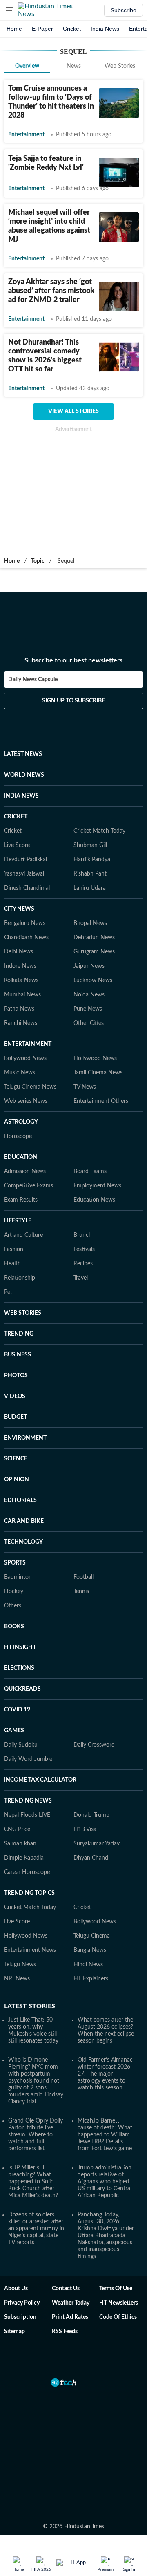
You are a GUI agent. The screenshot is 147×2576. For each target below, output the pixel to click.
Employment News (97, 1186)
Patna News (19, 1009)
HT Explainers (91, 1979)
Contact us (66, 2289)
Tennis (81, 1591)
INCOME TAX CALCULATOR (40, 1780)
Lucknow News (93, 980)
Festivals (84, 1249)
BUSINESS (18, 1355)
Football (84, 1577)
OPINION (17, 1480)
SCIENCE (16, 1459)
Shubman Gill (90, 845)
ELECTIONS (19, 1668)
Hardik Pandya (92, 860)
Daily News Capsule (33, 680)
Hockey (14, 1591)
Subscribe (124, 10)
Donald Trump (91, 1815)
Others (13, 1606)
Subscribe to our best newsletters (73, 660)
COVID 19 (17, 1710)
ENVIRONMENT (25, 1438)
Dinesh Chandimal (27, 888)
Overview (27, 66)
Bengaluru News (25, 923)
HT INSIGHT (20, 1647)
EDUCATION (21, 1157)
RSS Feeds (65, 2332)
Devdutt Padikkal (26, 860)
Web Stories (120, 66)
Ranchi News (21, 1023)
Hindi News (88, 1965)
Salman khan (20, 1844)
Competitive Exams (29, 1186)
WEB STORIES (23, 1313)
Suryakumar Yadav (97, 1844)
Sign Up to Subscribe (73, 701)
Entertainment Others (101, 1101)
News (74, 66)
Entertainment (26, 135)
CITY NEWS (19, 909)
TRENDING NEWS (28, 1801)
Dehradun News (94, 938)
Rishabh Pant (90, 874)
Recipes (83, 1264)
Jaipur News (89, 966)
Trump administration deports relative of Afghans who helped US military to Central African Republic (105, 2182)
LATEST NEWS (23, 754)
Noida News (89, 995)
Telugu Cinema (92, 1936)
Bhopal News (90, 923)
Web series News (26, 1101)
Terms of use (116, 2289)
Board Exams (90, 1171)
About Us (16, 2289)
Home (14, 29)
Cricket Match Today (99, 831)
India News (105, 29)
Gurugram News (94, 952)
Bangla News (90, 1950)
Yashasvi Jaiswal (24, 874)
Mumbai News (22, 995)
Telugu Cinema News (30, 1087)
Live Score (17, 845)
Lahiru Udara (90, 888)
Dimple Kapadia (24, 1858)
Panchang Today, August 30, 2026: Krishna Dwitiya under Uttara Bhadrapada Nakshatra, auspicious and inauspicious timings (106, 2236)
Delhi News (19, 952)
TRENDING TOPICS (29, 1893)
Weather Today (71, 2303)
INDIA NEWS (21, 796)
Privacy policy (22, 2303)
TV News (85, 1087)
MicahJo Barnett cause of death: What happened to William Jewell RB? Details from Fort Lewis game (105, 2135)
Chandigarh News (26, 938)
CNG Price (17, 1829)
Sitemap (14, 2332)
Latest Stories (30, 2006)
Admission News (25, 1171)
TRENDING (19, 1334)
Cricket (72, 29)
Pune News (88, 1009)
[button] (9, 10)
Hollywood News (95, 1058)
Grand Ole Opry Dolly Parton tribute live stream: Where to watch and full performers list (36, 2135)
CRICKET (16, 817)
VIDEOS (15, 1396)
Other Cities (89, 1023)
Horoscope (18, 1136)
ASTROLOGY (21, 1122)
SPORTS (15, 1563)
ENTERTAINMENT (28, 1044)
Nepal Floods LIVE (27, 1815)
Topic (38, 561)
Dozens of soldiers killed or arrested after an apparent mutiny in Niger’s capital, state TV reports (36, 2229)
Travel (81, 1278)
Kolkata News (21, 980)
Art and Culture (23, 1235)
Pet (8, 1292)
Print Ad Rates (70, 2317)
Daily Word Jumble (28, 1759)
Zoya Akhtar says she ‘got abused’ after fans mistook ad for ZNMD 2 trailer (51, 291)
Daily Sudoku (21, 1745)
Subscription (20, 2317)
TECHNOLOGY (23, 1542)
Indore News (20, 966)
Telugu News (20, 1965)
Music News (20, 1073)
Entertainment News (30, 1950)
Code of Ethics (118, 2317)
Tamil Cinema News (98, 1073)
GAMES (14, 1731)
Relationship (20, 1278)
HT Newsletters (119, 2303)
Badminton (18, 1577)
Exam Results (21, 1200)
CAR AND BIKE (24, 1521)
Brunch (83, 1235)
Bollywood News (25, 1058)
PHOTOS (16, 1376)
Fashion (14, 1249)
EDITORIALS (20, 1500)
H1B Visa (85, 1829)
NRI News (17, 1979)
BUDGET (16, 1417)
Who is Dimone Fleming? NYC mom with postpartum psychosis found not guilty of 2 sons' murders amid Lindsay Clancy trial (36, 2081)
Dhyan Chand (91, 1858)
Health (12, 1264)
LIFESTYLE (18, 1221)
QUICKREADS (22, 1689)
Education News (94, 1200)
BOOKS (14, 1627)
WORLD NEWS (24, 775)
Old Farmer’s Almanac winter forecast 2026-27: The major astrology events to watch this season (105, 2074)
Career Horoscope (27, 1872)
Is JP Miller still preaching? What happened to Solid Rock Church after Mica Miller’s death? (33, 2182)
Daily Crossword (94, 1745)
